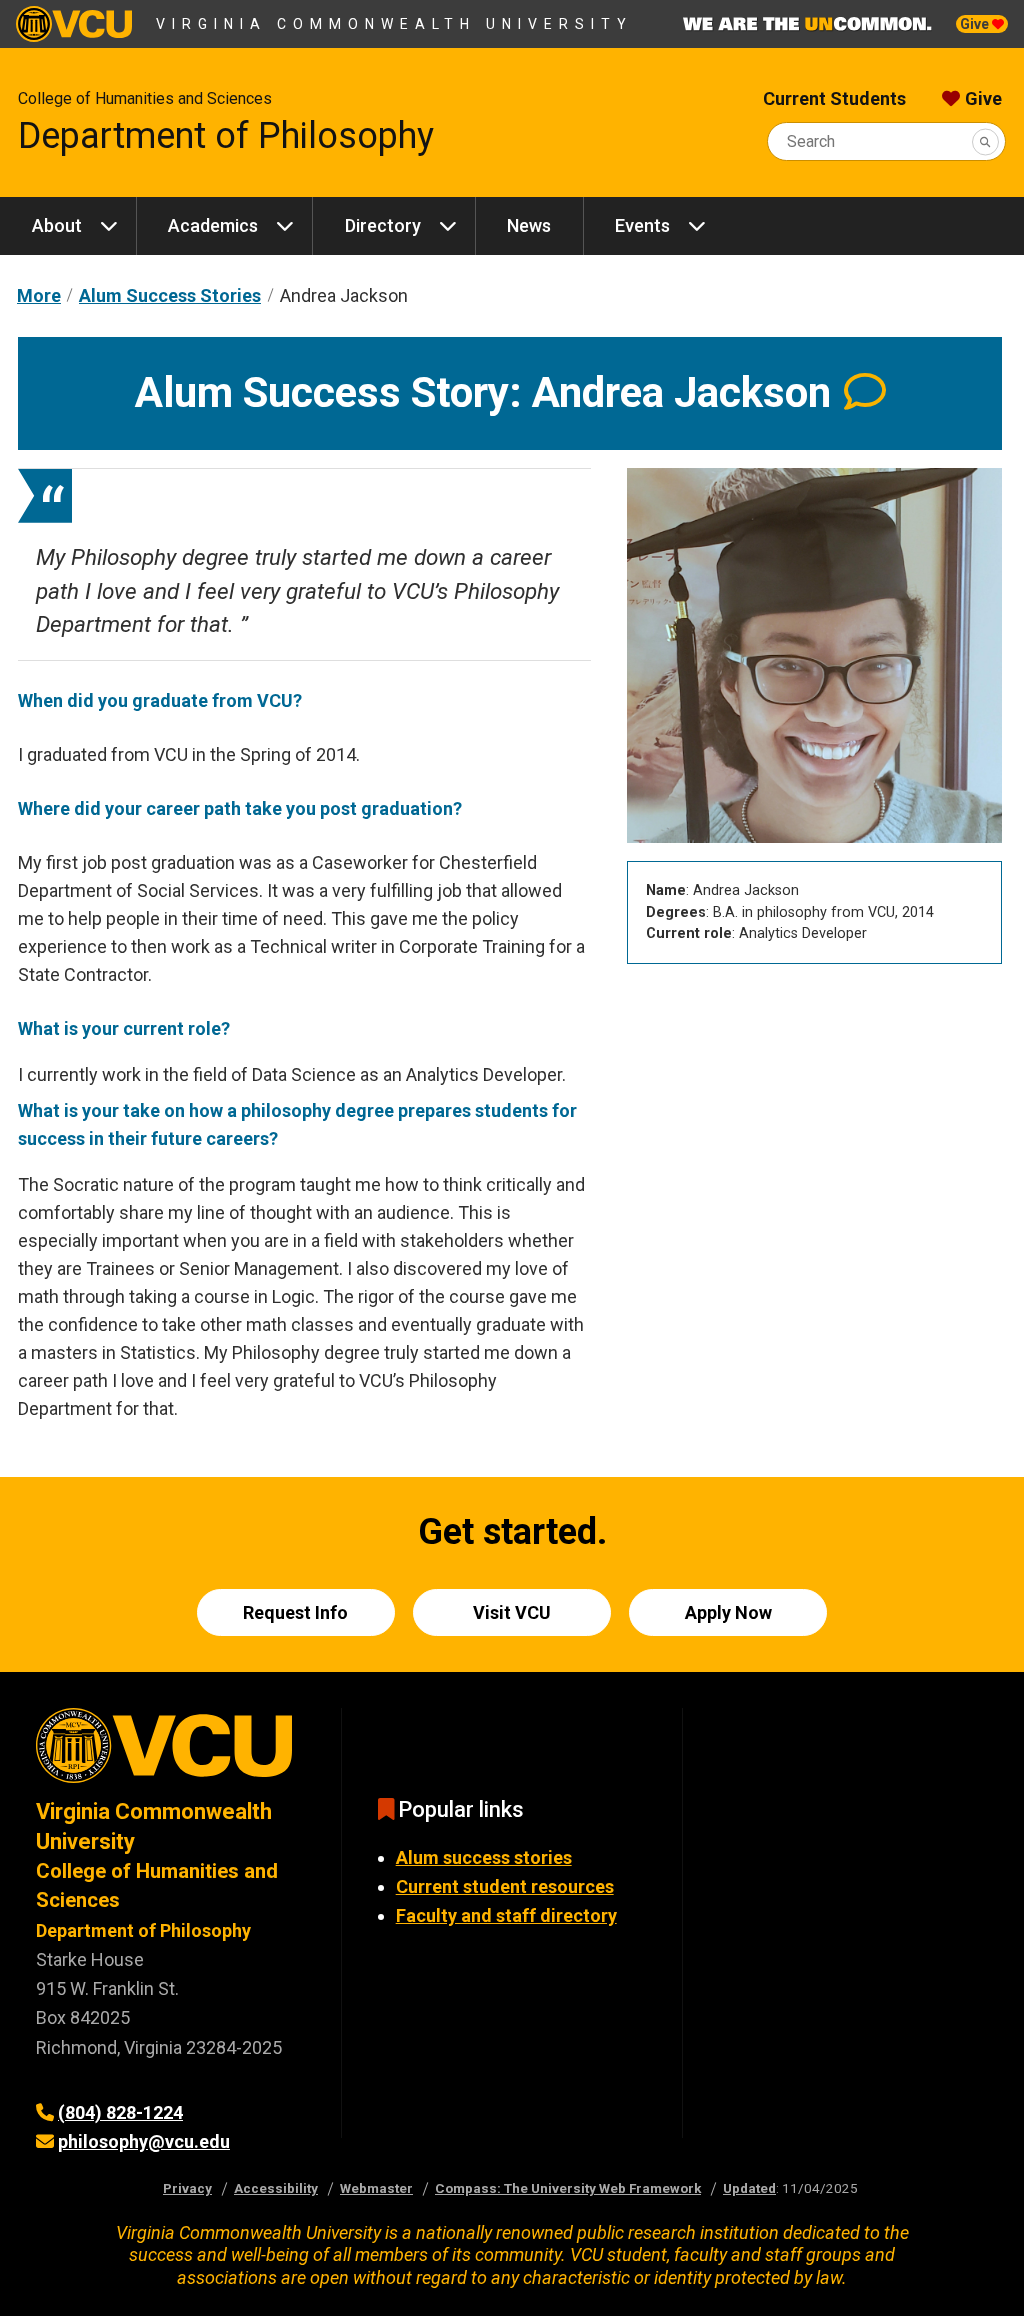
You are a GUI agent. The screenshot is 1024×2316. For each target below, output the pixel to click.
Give (976, 24)
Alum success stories (484, 1857)
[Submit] (985, 141)
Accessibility (276, 2188)
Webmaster (376, 2188)
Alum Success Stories (170, 295)
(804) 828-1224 (120, 2112)
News (529, 225)
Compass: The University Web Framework (568, 2188)
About (57, 225)
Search (811, 141)
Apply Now (728, 1612)
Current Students (834, 98)
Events (642, 225)
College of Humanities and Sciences (145, 98)
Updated (749, 2188)
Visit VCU (512, 1612)
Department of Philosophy (226, 136)
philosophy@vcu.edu (144, 2141)
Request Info (295, 1612)
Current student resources (505, 1886)
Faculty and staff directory (506, 1915)
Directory (383, 225)
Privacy (187, 2188)
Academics (213, 225)
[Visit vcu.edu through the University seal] (170, 1752)
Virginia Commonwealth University (394, 24)
